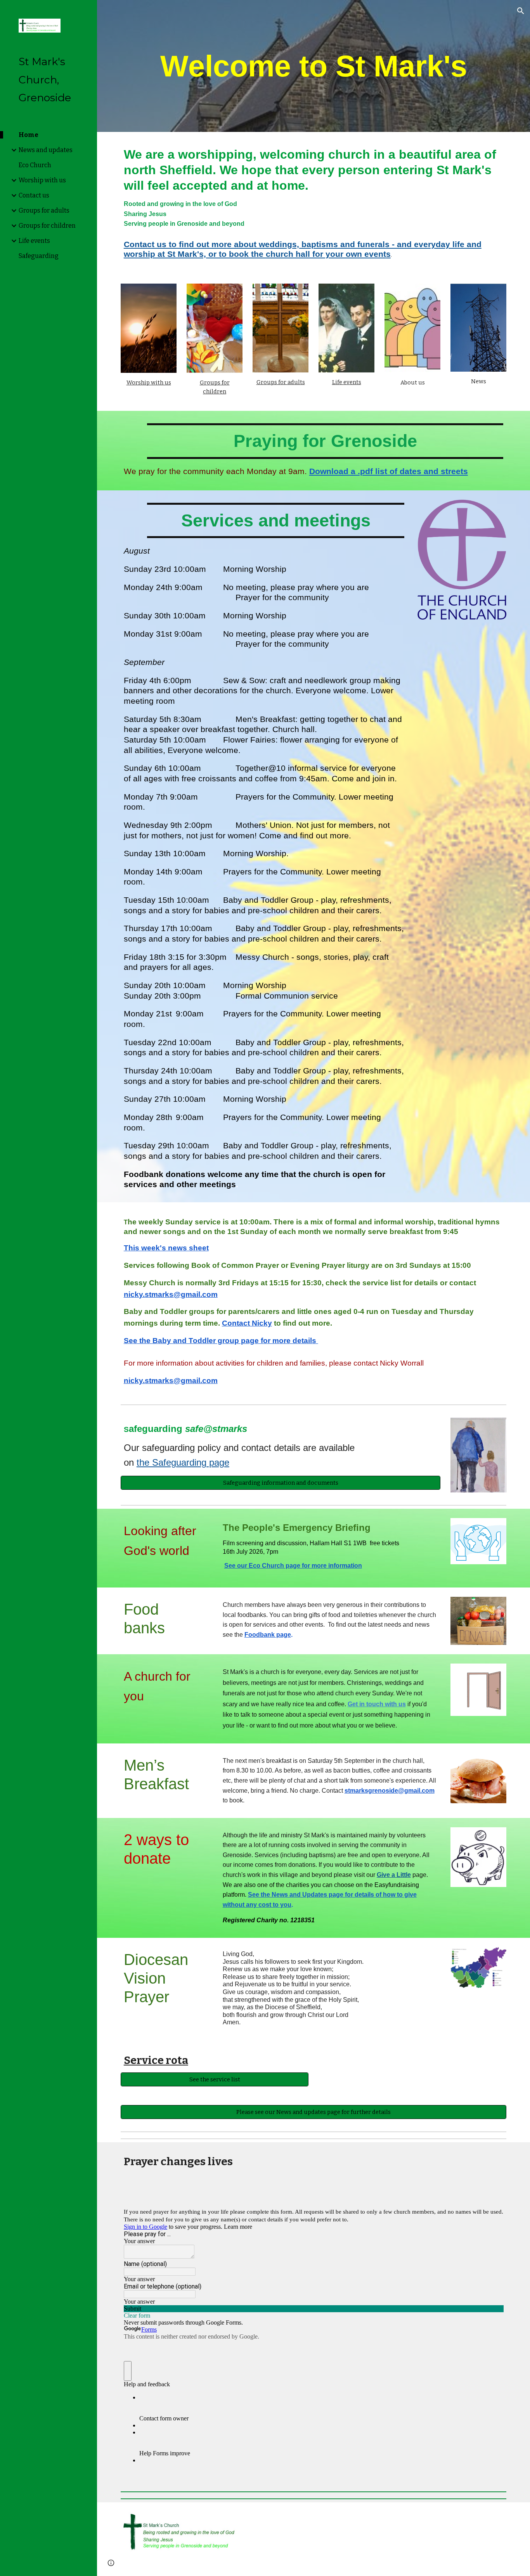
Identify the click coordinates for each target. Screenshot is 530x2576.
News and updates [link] (46, 150)
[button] (521, 11)
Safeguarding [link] (39, 256)
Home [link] (29, 135)
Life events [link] (34, 241)
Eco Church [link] (35, 165)
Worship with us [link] (42, 180)
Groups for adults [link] (44, 210)
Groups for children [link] (47, 226)
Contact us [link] (34, 195)
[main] (314, 66)
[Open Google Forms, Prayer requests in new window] (492, 2200)
